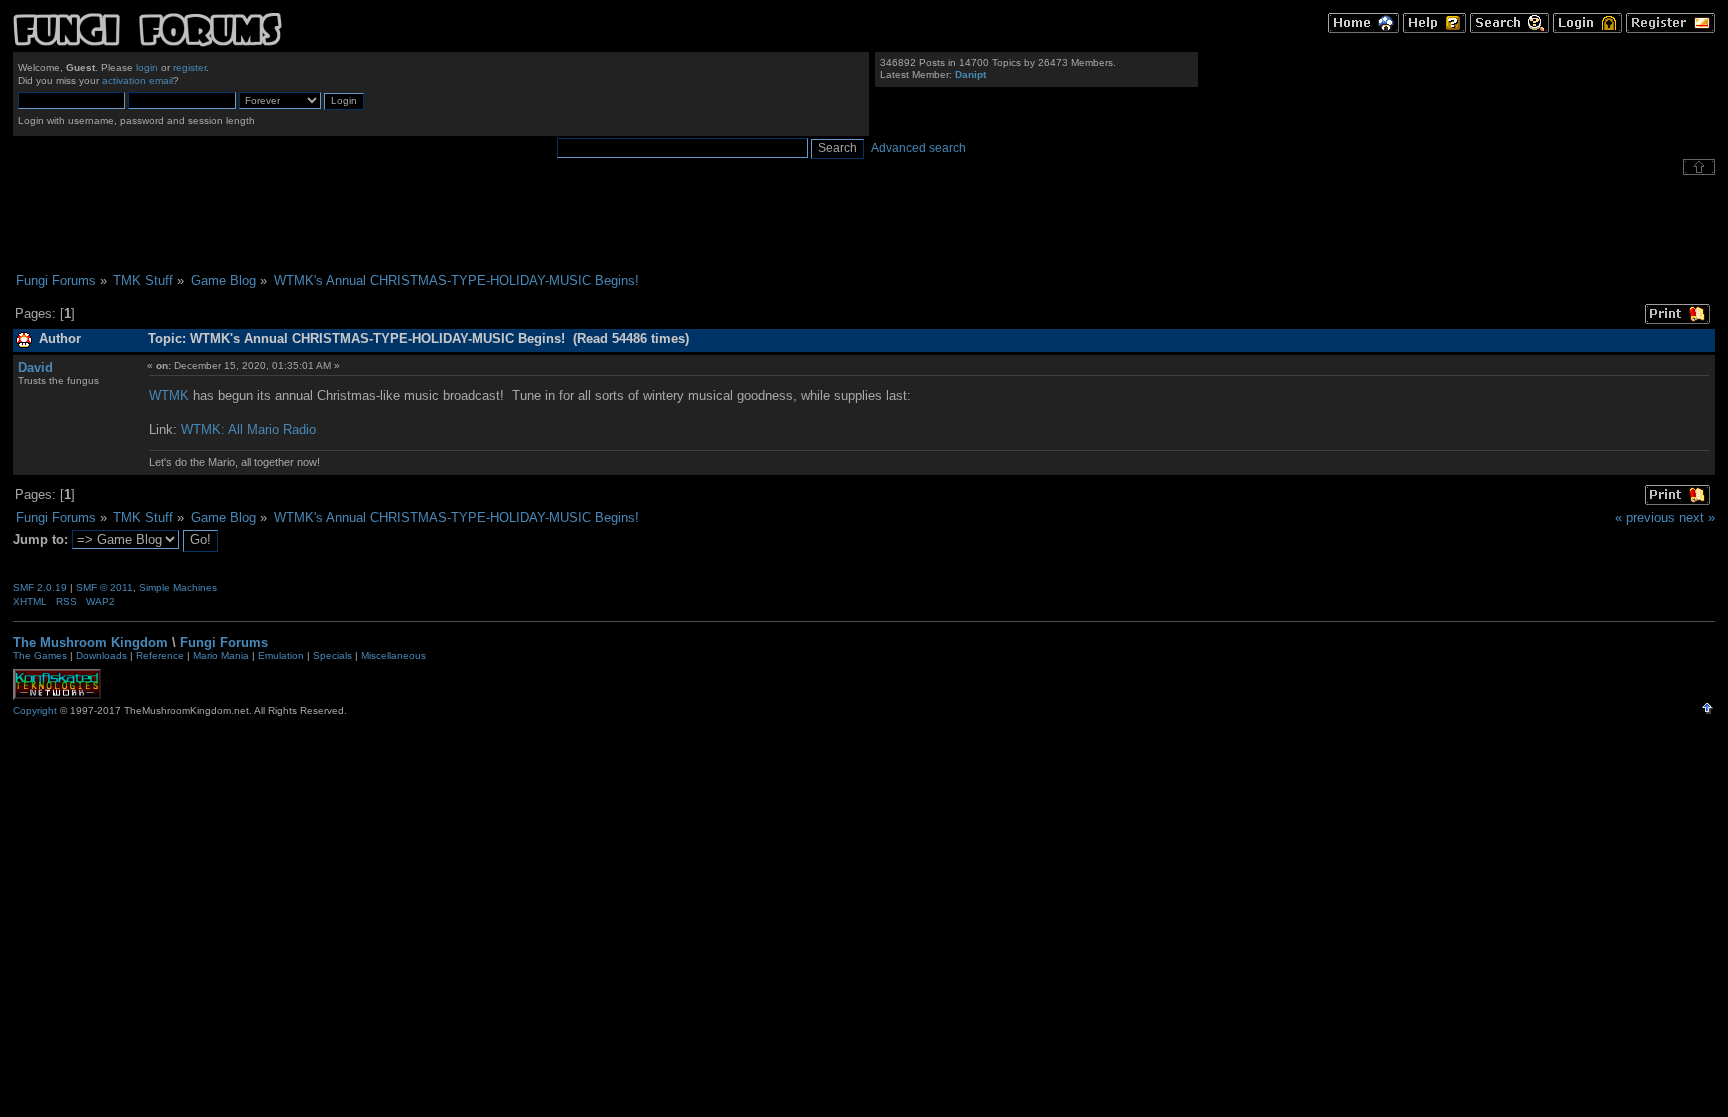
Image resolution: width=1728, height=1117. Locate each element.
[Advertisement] (864, 224)
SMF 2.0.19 (40, 587)
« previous (1645, 517)
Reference (160, 655)
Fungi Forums (224, 642)
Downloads (101, 655)
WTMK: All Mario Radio (248, 429)
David (35, 367)
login (147, 67)
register (189, 67)
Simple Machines (178, 587)
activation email (137, 80)
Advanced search (918, 148)
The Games (40, 655)
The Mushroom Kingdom (90, 642)
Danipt (970, 74)
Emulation (281, 655)
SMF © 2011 (104, 587)
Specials (332, 655)
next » (1697, 517)
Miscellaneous (393, 655)
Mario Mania (221, 655)
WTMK (169, 395)
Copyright (35, 710)
